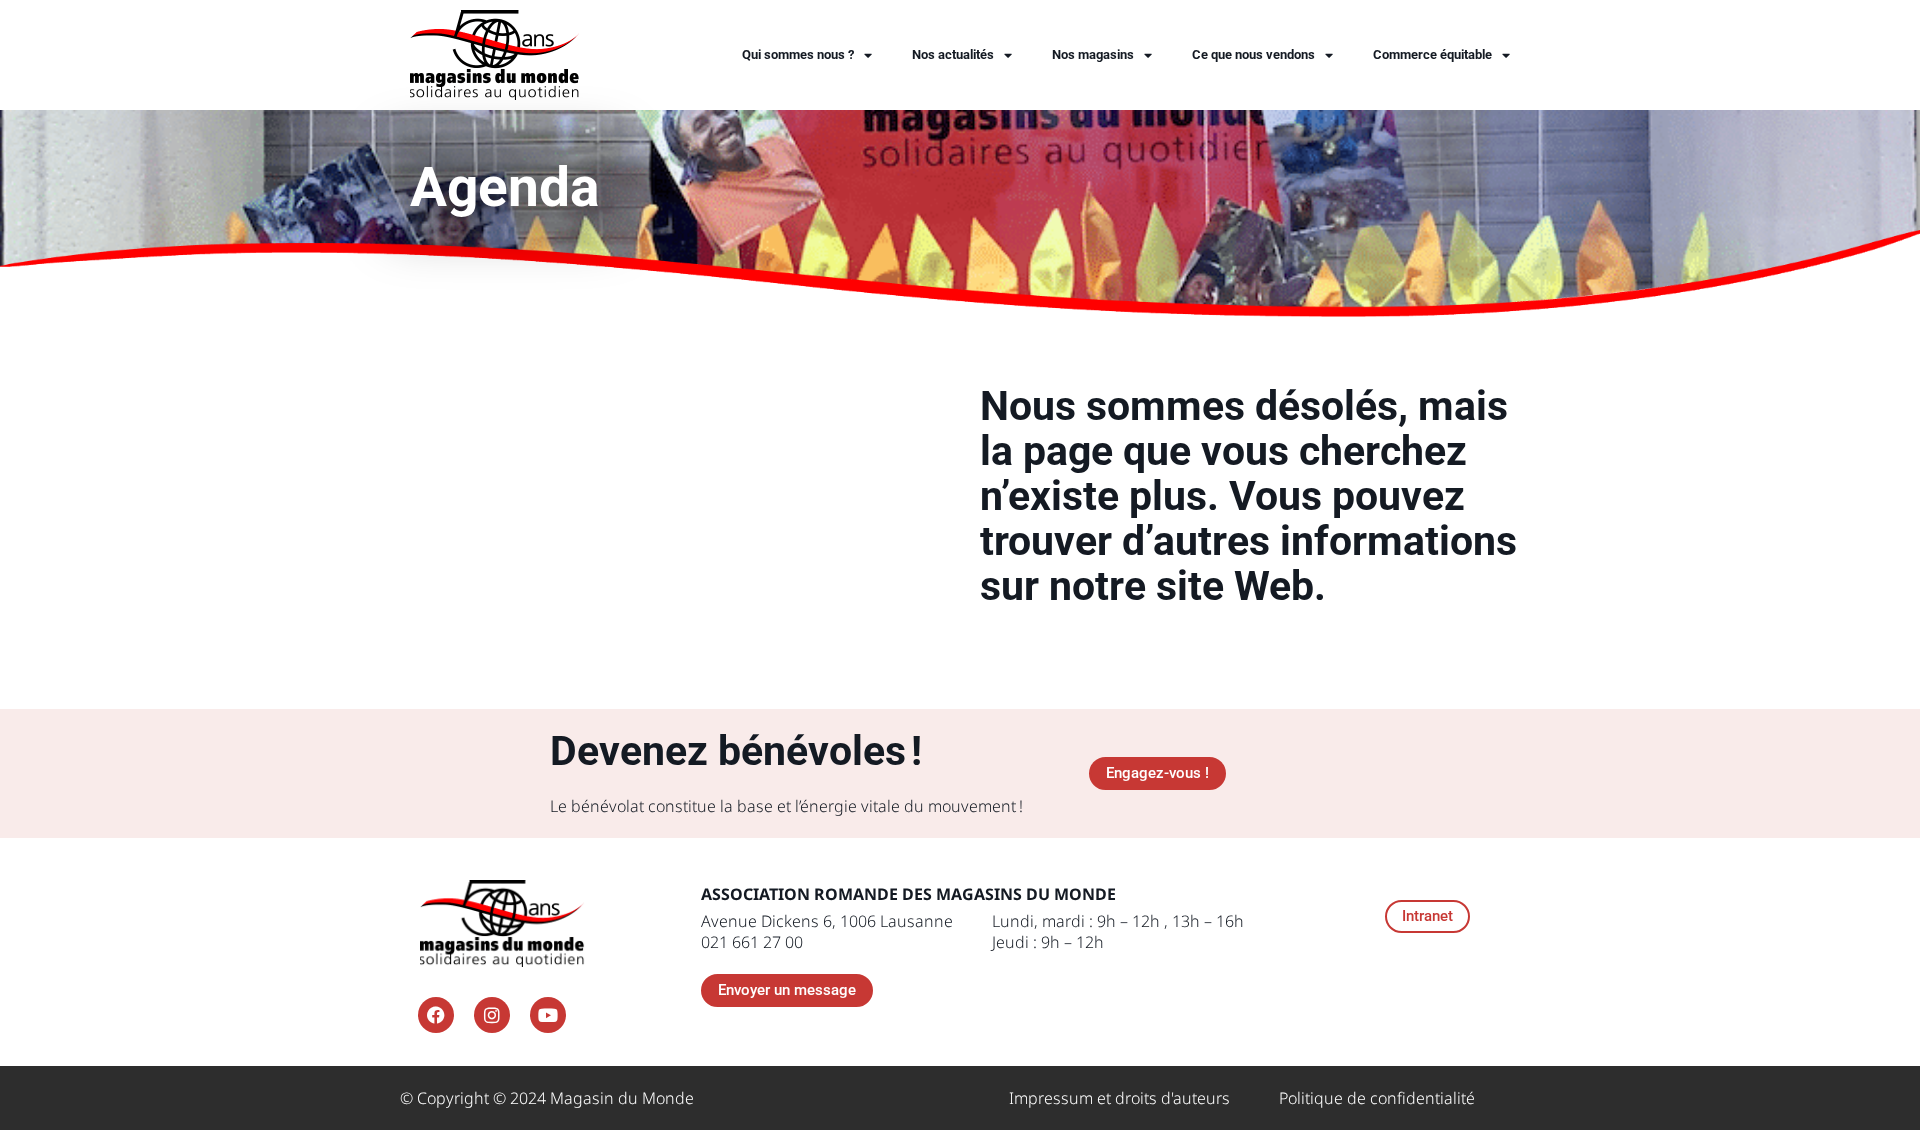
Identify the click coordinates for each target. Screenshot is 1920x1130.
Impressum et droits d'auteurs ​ (1121, 1098)
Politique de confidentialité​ (1377, 1098)
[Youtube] (548, 1015)
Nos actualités (953, 54)
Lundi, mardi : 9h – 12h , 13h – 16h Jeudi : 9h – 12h (1118, 931)
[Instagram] (492, 1015)
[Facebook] (436, 1015)
